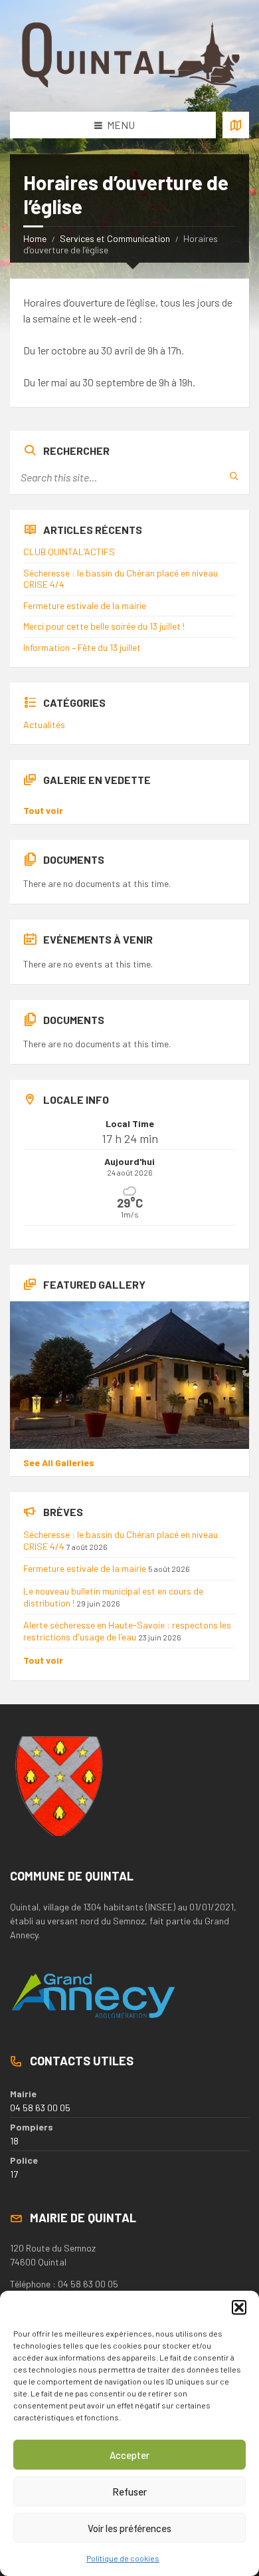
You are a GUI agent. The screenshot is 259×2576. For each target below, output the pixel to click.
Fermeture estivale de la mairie (85, 605)
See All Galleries (59, 1463)
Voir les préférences (129, 2528)
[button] (239, 2307)
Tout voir (43, 810)
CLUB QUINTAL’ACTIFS (69, 552)
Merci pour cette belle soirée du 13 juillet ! (104, 626)
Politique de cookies (123, 2558)
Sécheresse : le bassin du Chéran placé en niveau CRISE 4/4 (121, 579)
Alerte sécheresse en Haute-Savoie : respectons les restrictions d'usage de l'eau (127, 1631)
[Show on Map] (236, 125)
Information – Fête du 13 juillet (82, 647)
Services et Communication (115, 238)
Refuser (129, 2492)
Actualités (44, 724)
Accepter (129, 2455)
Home (35, 238)
